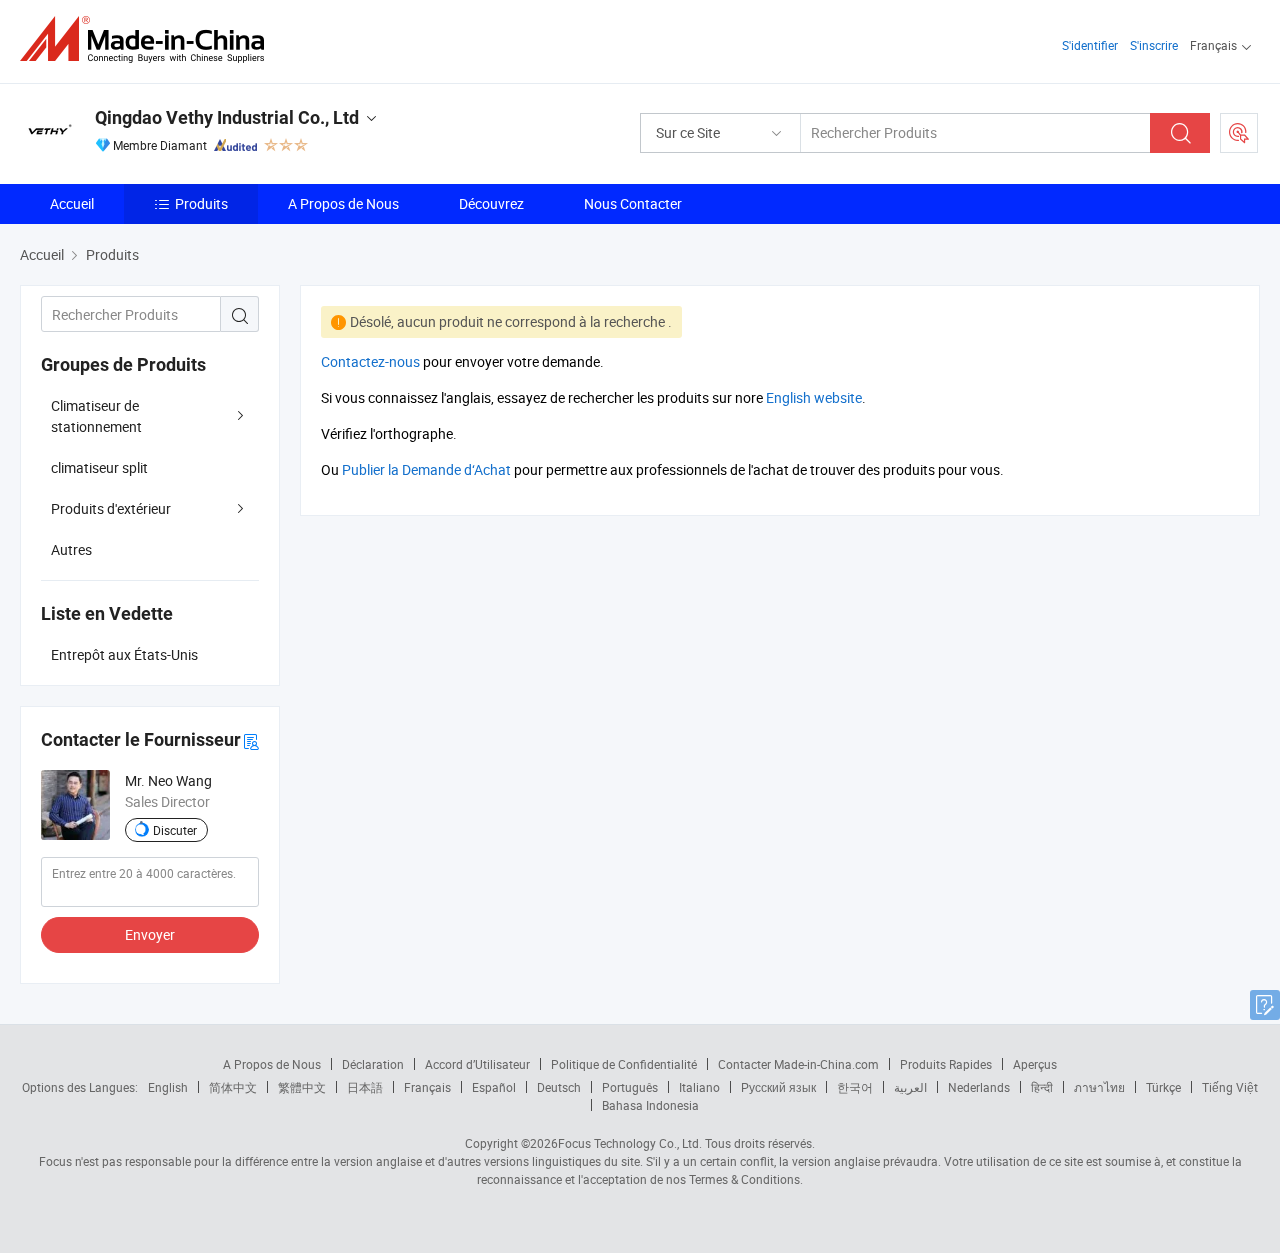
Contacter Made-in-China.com (798, 1064)
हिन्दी (1042, 1087)
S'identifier (1090, 45)
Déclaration (373, 1064)
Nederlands (979, 1087)
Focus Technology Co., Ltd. (630, 1143)
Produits (201, 203)
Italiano (699, 1087)
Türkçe (1163, 1087)
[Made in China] (148, 39)
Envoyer (150, 934)
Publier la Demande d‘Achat (426, 469)
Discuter (175, 830)
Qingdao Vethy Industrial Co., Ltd (227, 117)
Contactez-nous (370, 361)
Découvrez (491, 203)
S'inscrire (1154, 45)
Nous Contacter (633, 203)
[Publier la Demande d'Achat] (1239, 133)
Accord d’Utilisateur (477, 1064)
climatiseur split (99, 467)
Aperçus (1035, 1064)
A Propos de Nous (343, 203)
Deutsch (559, 1087)
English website (814, 397)
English (168, 1087)
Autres (71, 549)
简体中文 (233, 1087)
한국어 (855, 1087)
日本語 (365, 1087)
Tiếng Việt (1230, 1087)
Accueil (72, 203)
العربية (910, 1087)
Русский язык (778, 1087)
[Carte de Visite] (251, 740)
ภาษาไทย (1099, 1087)
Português (630, 1087)
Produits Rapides (946, 1064)
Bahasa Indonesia (650, 1105)
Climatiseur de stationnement (96, 416)
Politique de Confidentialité (624, 1064)
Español (494, 1087)
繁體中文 (302, 1087)
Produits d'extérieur (111, 508)
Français (427, 1087)
